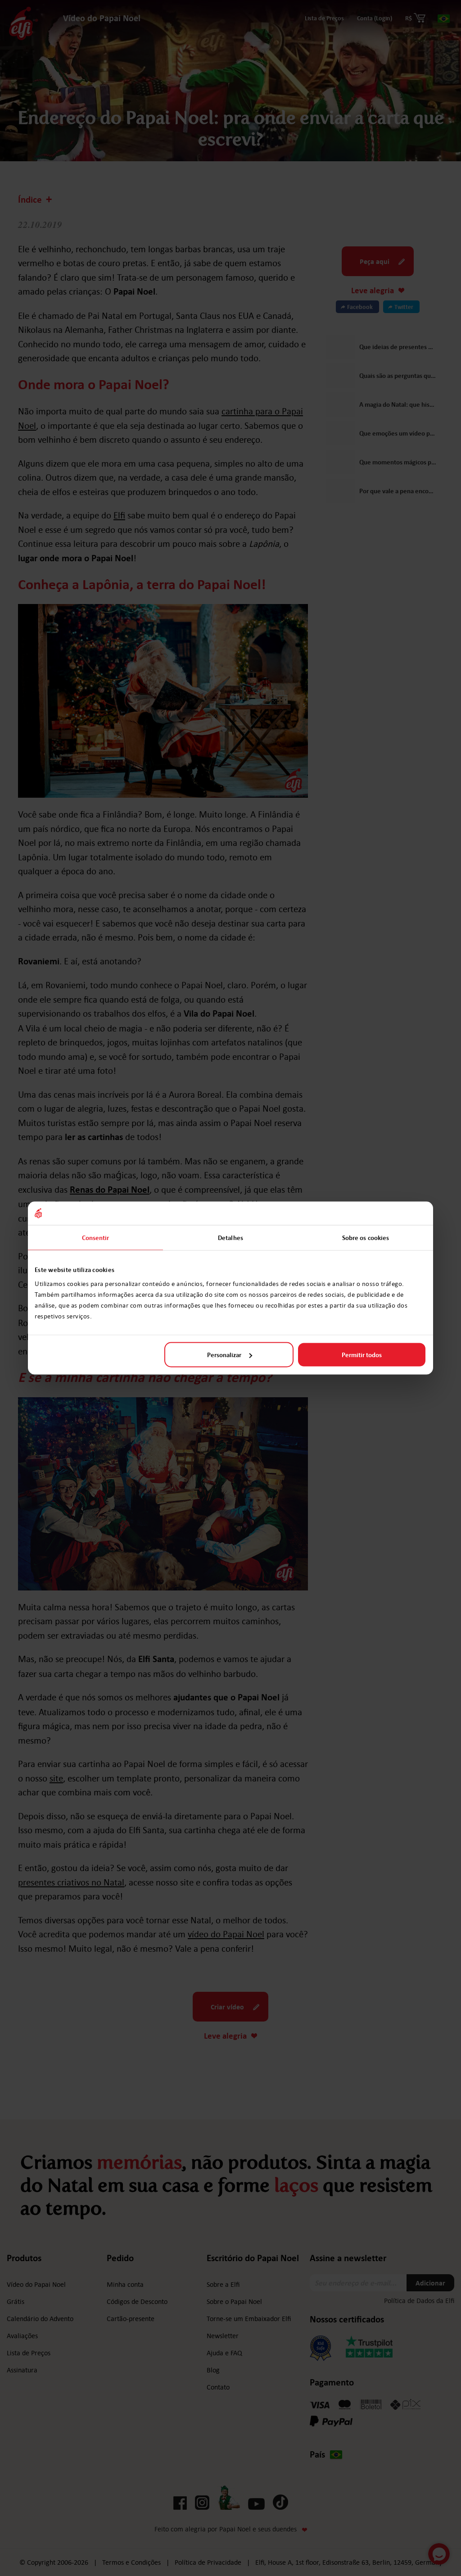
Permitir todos (362, 1355)
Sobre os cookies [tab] (366, 1237)
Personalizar (224, 1355)
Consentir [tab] (96, 1237)
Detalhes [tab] (230, 1237)
